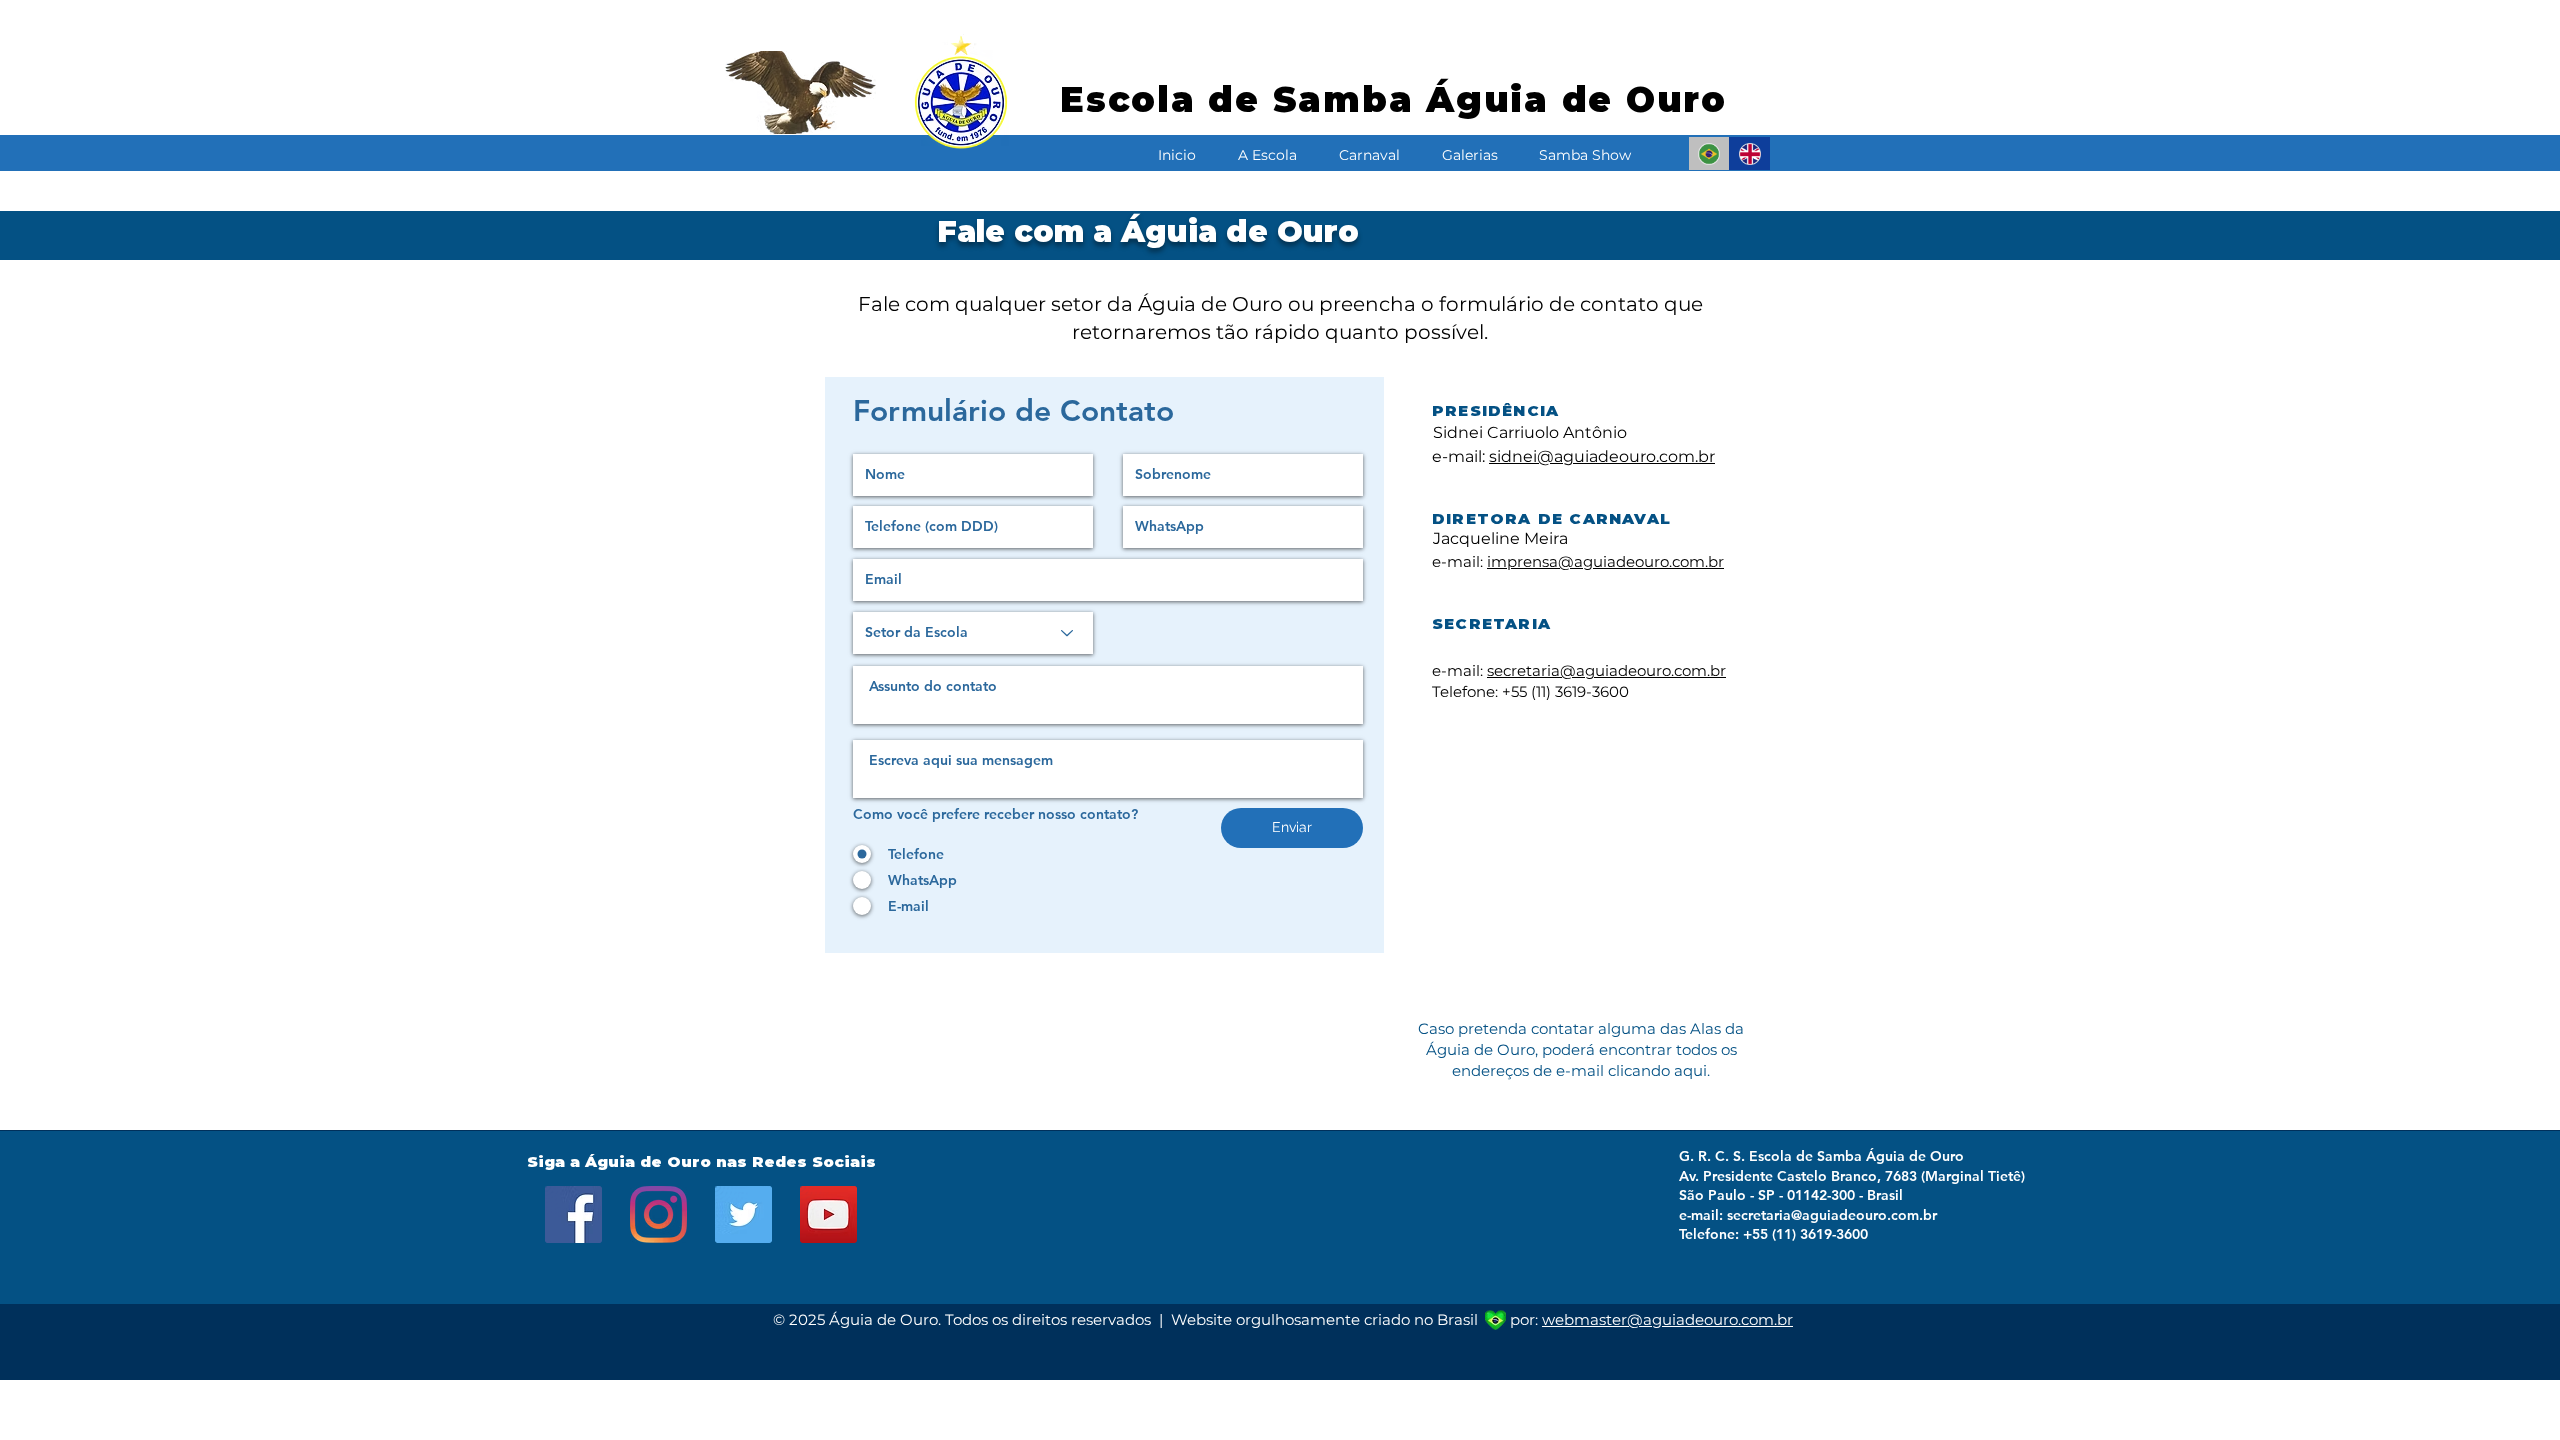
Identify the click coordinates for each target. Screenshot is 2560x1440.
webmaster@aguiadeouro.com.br (1667, 1319)
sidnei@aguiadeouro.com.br (1602, 456)
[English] (1749, 153)
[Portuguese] (1709, 153)
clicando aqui (1657, 1070)
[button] (1267, 146)
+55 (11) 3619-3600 (1565, 691)
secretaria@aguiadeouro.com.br (1606, 670)
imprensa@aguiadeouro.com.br (1605, 561)
